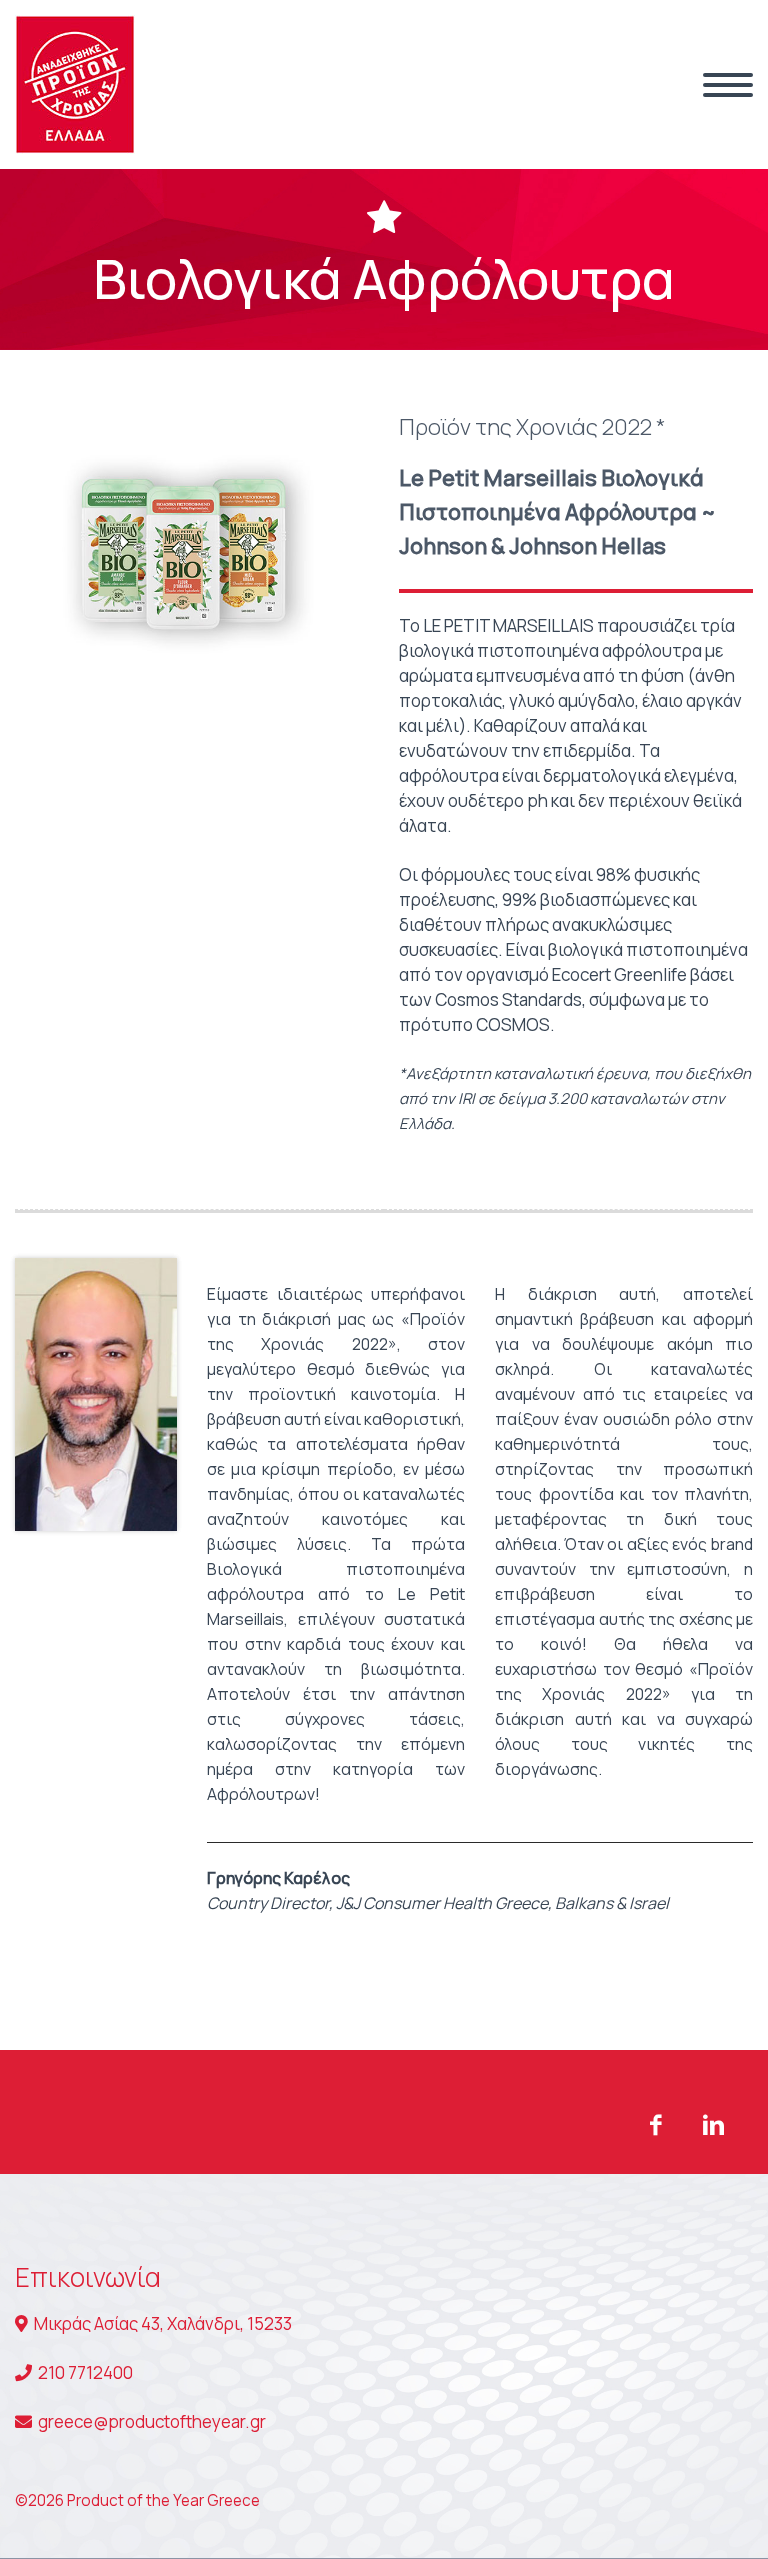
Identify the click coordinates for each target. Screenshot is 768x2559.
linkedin (713, 2125)
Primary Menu (728, 85)
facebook (655, 2125)
